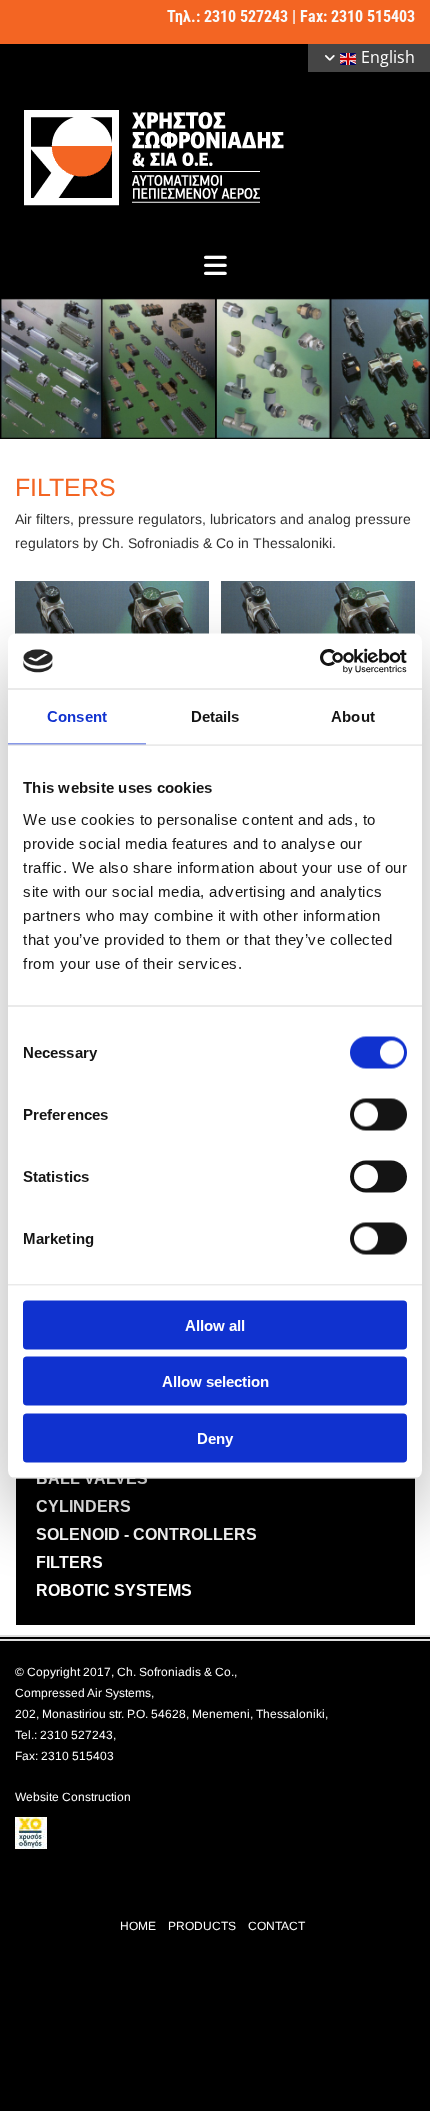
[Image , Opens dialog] (215, 369)
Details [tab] (215, 716)
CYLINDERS (83, 1506)
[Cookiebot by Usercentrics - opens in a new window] (319, 661)
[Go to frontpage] (215, 157)
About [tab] (353, 716)
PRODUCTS (202, 1926)
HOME (138, 1926)
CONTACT (276, 1926)
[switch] (378, 1114)
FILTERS (69, 1562)
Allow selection (215, 1381)
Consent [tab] (77, 716)
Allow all (215, 1324)
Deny (215, 1437)
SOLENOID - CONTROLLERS (146, 1534)
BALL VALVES (92, 1478)
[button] (215, 265)
